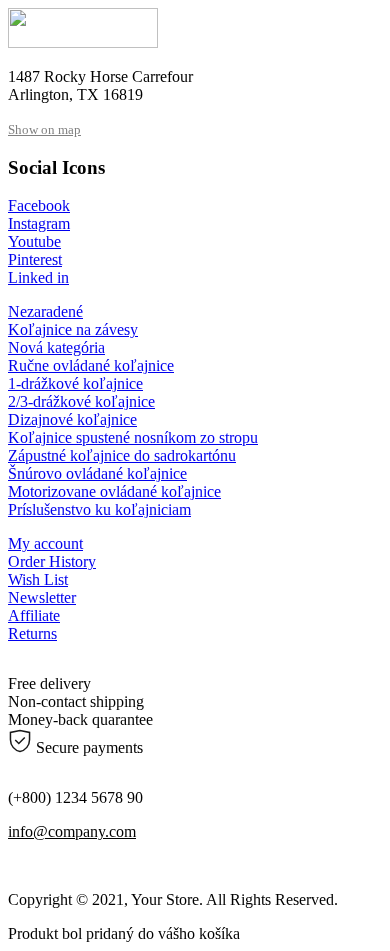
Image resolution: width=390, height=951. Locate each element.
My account (45, 543)
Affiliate (34, 615)
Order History (52, 561)
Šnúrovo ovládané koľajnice (97, 473)
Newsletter (42, 597)
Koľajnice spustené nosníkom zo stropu (133, 437)
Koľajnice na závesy (73, 329)
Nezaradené (45, 311)
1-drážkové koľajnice (75, 383)
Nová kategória (56, 347)
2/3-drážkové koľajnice (81, 401)
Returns (32, 633)
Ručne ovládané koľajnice (91, 365)
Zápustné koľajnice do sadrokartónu (122, 455)
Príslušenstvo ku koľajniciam (99, 509)
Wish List (38, 579)
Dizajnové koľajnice (72, 419)
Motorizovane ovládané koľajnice (114, 491)
